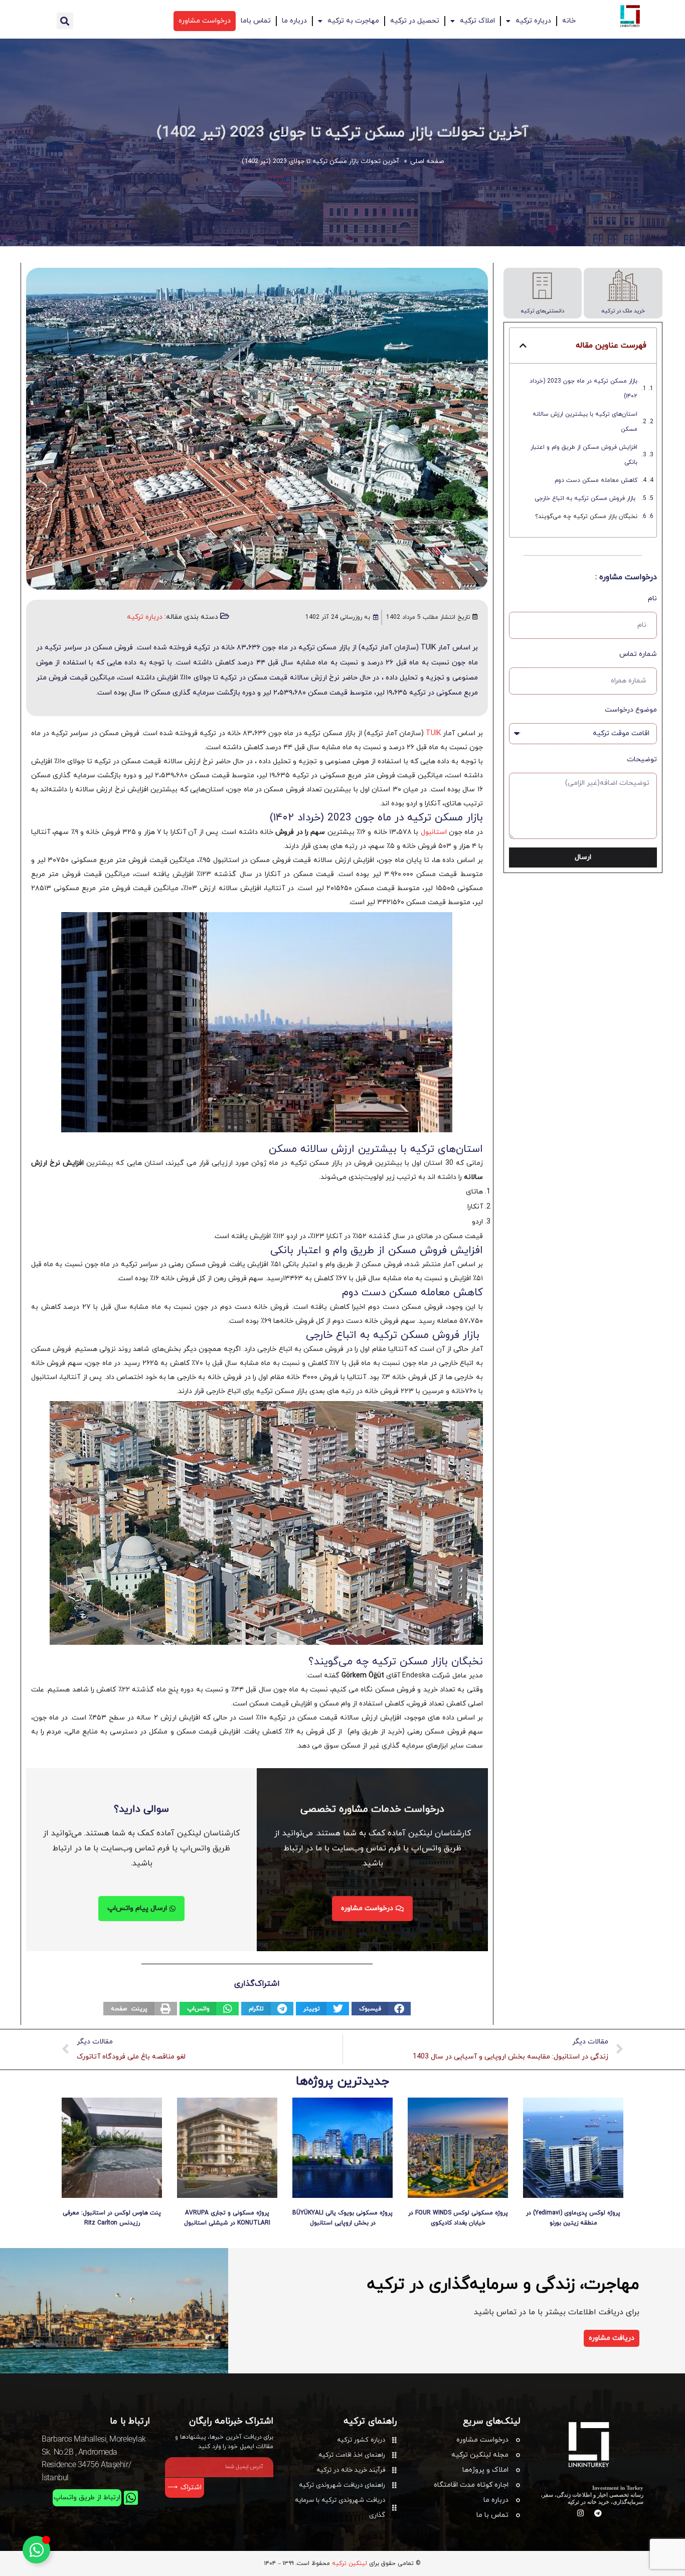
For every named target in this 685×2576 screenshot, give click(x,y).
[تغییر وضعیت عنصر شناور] (36, 2550)
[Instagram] (580, 2513)
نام (652, 598)
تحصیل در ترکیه (415, 21)
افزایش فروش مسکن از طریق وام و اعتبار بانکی (584, 455)
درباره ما (294, 21)
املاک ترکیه (477, 21)
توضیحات (642, 759)
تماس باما (256, 21)
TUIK (433, 733)
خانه (569, 21)
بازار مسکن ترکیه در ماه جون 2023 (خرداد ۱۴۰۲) (583, 389)
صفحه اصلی (427, 161)
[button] (65, 21)
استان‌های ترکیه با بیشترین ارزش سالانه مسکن (585, 422)
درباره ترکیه (533, 21)
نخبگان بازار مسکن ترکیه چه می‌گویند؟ (586, 517)
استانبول (434, 832)
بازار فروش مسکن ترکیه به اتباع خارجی (586, 498)
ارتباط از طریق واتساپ (87, 2498)
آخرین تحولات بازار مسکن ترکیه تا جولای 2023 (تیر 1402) (342, 133)
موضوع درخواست (631, 710)
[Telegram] (598, 2513)
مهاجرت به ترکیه (353, 21)
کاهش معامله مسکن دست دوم (596, 480)
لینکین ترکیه (350, 2563)
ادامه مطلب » (573, 2235)
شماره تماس (638, 654)
